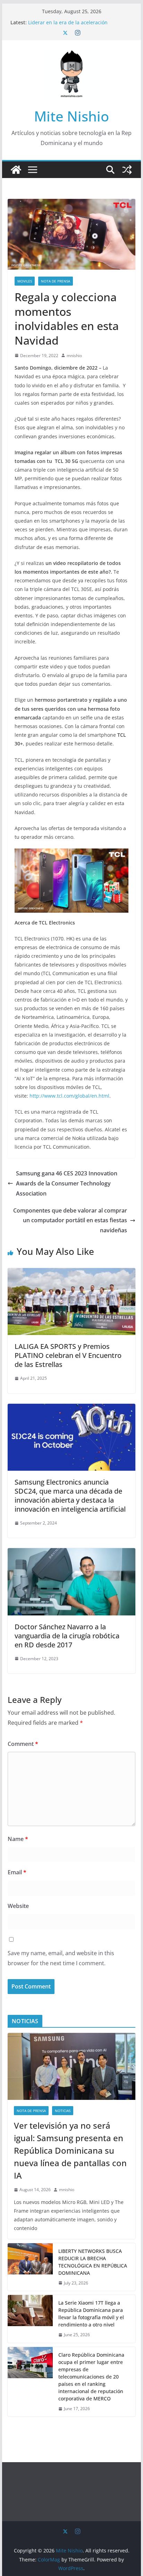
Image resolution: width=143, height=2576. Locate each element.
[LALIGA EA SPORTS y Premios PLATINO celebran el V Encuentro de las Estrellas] (71, 1273)
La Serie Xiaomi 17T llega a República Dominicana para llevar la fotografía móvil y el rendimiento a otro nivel (91, 2314)
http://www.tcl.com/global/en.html (69, 1096)
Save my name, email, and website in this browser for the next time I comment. (61, 1958)
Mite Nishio (71, 116)
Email (17, 1872)
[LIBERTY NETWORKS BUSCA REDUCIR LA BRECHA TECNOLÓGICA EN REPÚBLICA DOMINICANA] (30, 2267)
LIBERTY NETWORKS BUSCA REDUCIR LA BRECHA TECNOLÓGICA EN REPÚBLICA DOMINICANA (93, 2262)
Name (18, 1839)
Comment (23, 1744)
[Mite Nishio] (16, 170)
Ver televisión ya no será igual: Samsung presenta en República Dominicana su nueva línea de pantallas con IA (70, 2150)
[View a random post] (127, 170)
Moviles (25, 281)
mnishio (74, 356)
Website (18, 1906)
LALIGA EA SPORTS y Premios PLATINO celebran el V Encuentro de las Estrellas (68, 1355)
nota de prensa (56, 281)
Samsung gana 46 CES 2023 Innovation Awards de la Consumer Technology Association (67, 1183)
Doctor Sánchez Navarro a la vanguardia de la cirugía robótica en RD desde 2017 (67, 1636)
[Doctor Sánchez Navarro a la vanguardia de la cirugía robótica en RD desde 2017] (71, 1553)
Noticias (63, 2111)
